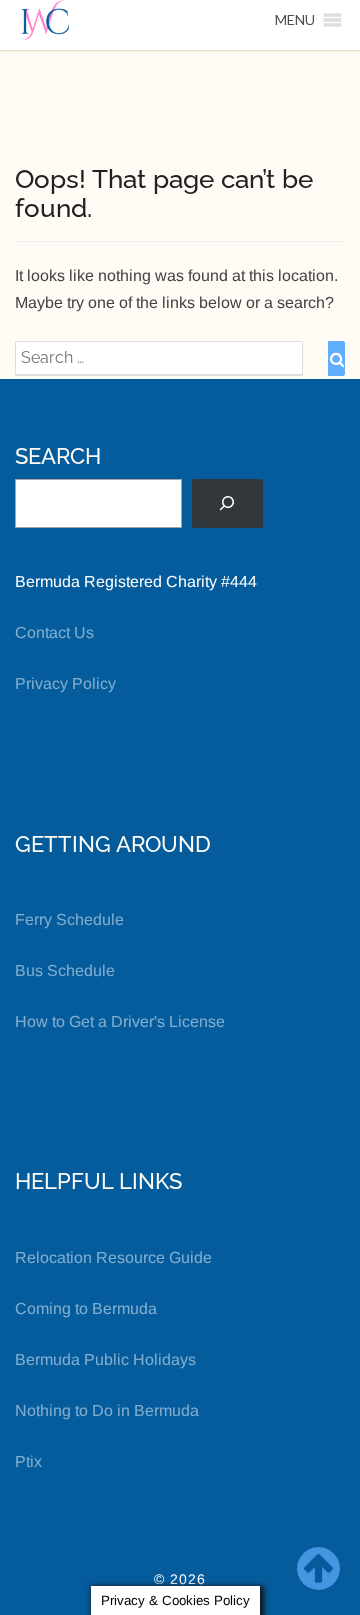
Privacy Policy (65, 683)
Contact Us (54, 632)
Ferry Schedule (69, 919)
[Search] (227, 503)
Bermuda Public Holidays (105, 1359)
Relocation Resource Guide (113, 1257)
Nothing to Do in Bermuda (107, 1410)
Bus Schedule (65, 970)
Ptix (28, 1461)
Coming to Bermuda (86, 1308)
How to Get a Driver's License (120, 1021)
